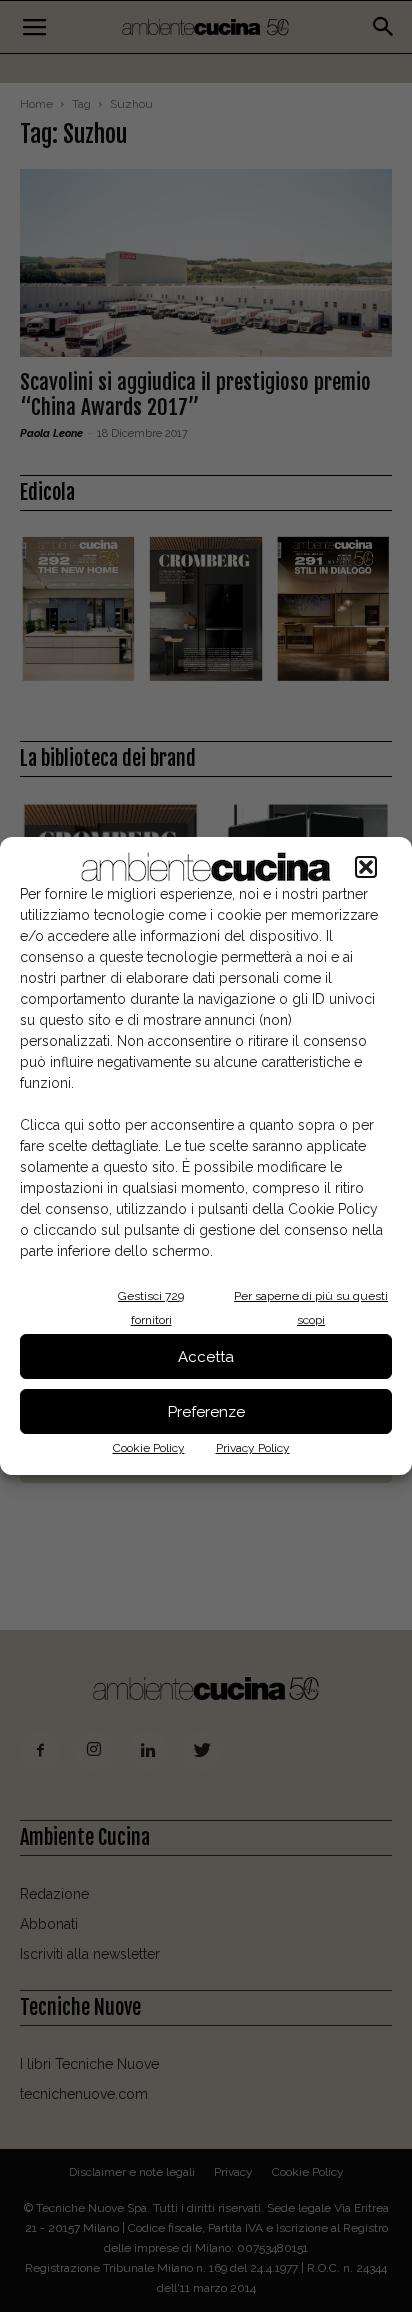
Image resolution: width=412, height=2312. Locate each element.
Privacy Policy (253, 1448)
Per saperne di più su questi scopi (311, 1308)
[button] (366, 867)
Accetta (206, 1357)
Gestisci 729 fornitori (151, 1308)
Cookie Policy (149, 1448)
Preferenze (206, 1412)
